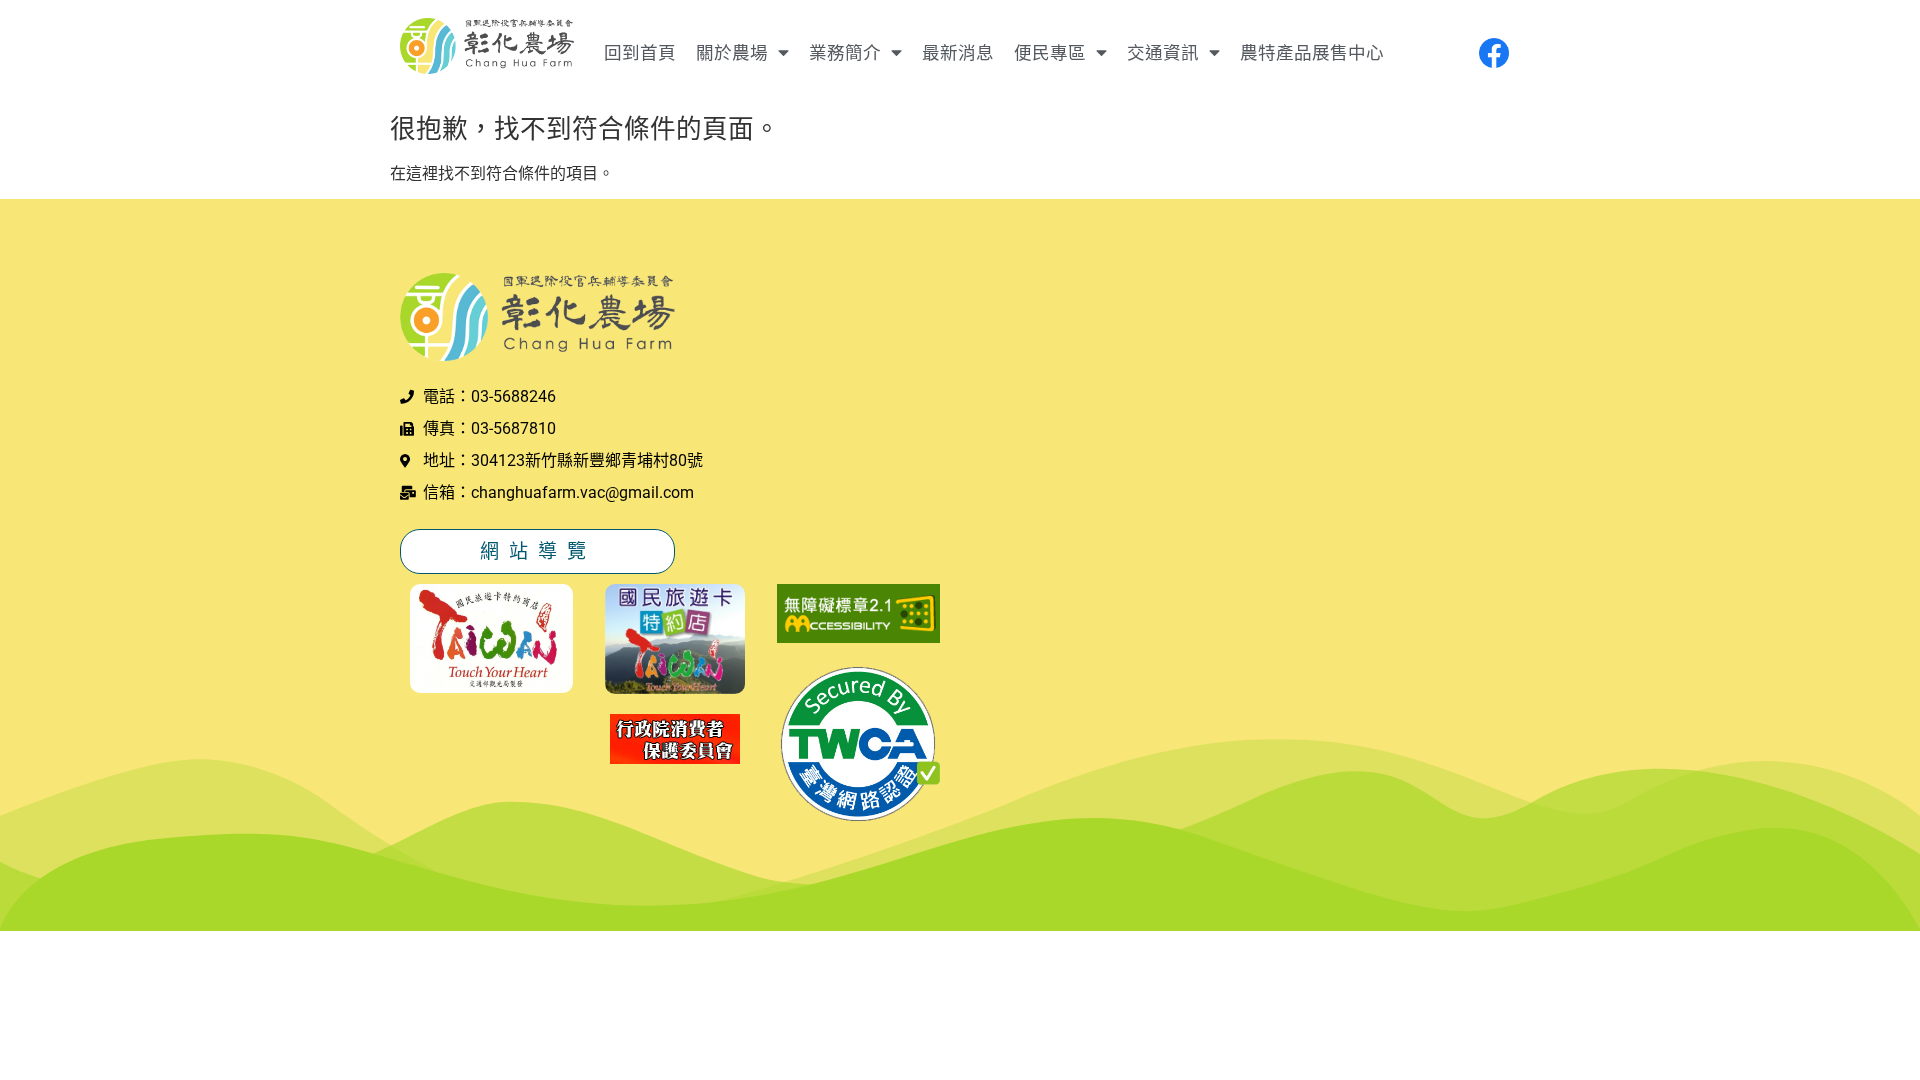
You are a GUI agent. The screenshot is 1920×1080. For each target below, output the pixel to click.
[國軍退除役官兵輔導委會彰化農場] (487, 49)
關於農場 (732, 52)
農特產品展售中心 (1312, 52)
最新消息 (958, 52)
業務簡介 (845, 52)
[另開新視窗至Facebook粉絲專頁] (1494, 53)
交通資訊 (1163, 52)
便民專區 (1050, 52)
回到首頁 (640, 52)
